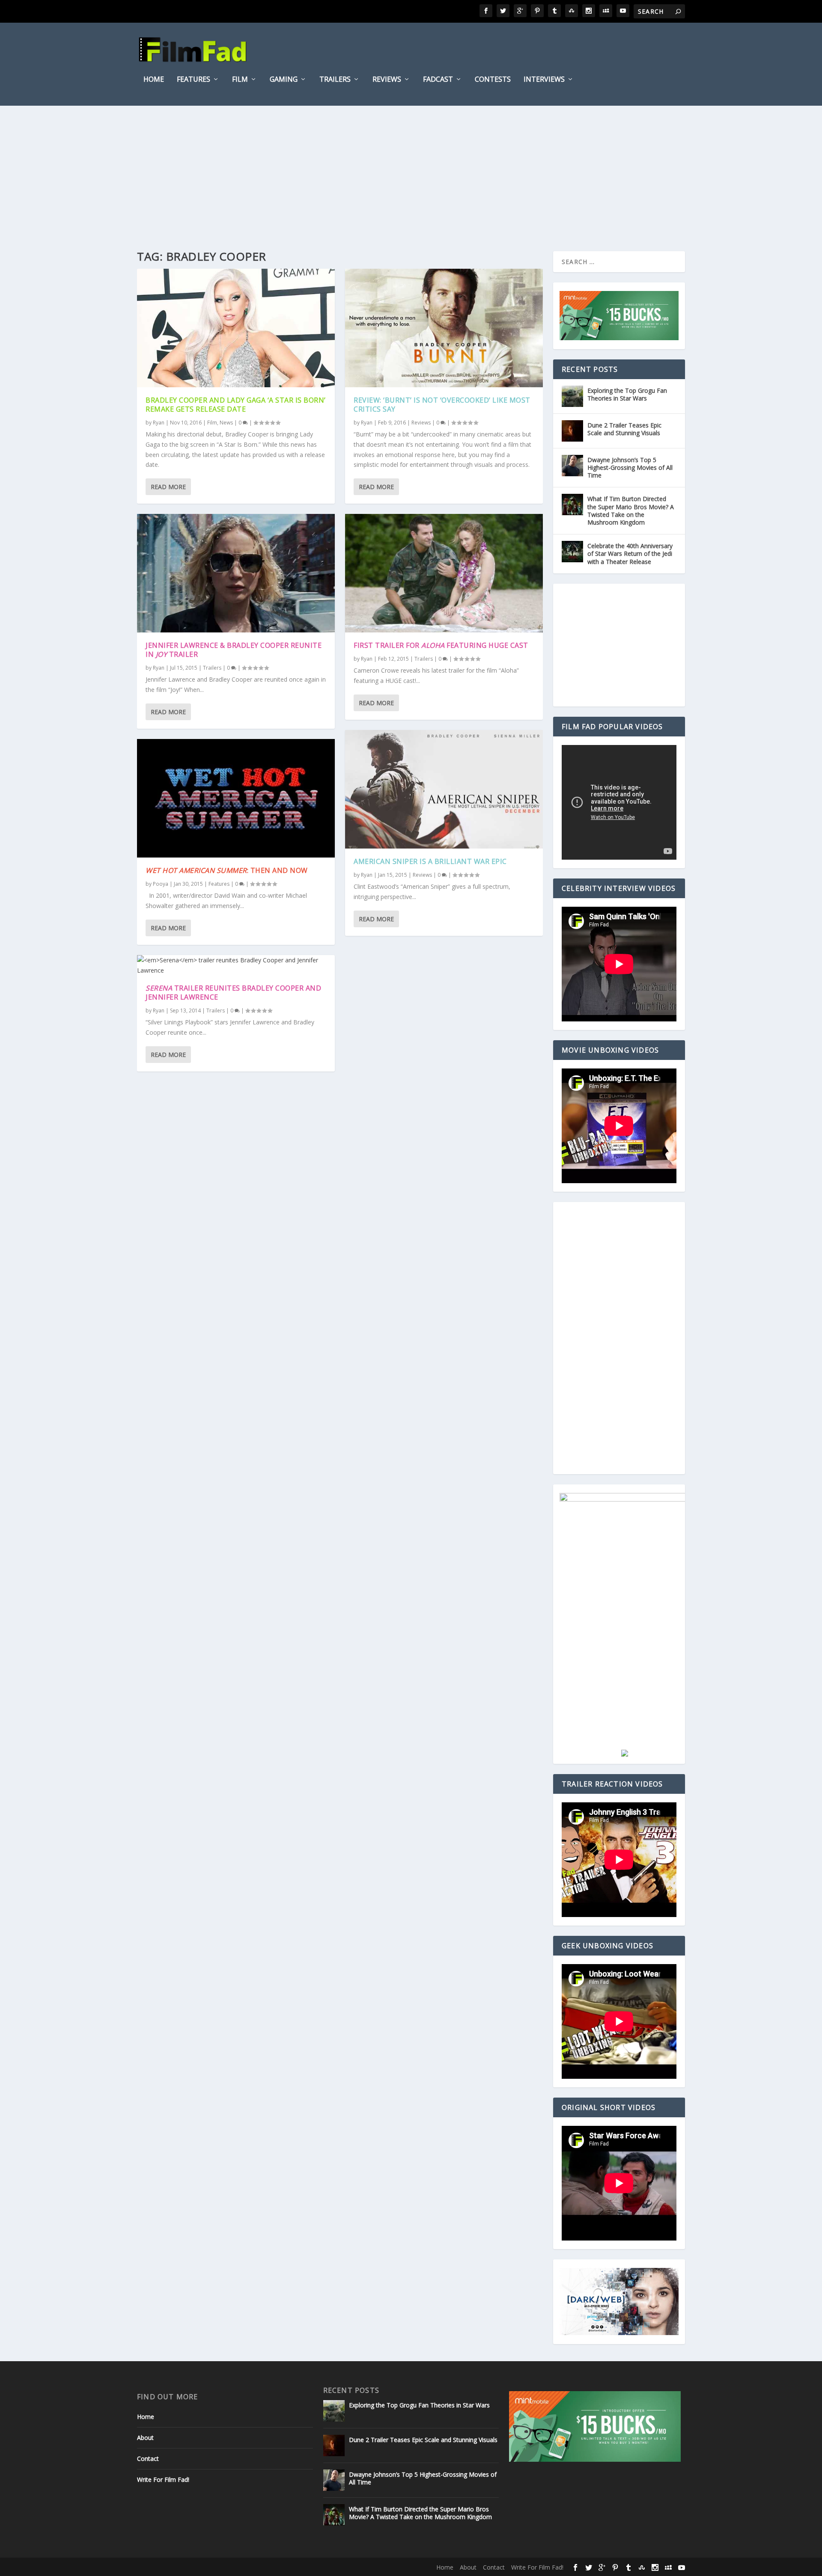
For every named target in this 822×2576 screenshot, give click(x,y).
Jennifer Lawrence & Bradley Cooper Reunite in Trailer (234, 650)
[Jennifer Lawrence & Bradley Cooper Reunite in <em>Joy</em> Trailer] (236, 573)
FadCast (438, 80)
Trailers (335, 80)
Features (194, 80)
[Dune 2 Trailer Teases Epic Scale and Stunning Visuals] (572, 431)
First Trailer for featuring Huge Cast (441, 645)
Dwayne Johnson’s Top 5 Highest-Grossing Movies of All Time (630, 467)
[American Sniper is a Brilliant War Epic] (444, 789)
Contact (148, 2459)
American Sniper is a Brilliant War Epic (430, 861)
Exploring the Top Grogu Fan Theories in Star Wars (627, 394)
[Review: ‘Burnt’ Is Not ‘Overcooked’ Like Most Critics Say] (444, 328)
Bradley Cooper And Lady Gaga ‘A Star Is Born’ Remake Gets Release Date (236, 405)
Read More (168, 487)
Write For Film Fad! (163, 2480)
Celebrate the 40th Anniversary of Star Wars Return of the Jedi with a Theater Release (630, 553)
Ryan (159, 423)
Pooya (161, 884)
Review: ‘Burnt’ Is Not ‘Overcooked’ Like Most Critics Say (442, 405)
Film (240, 80)
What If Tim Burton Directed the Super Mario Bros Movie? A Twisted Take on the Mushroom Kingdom (631, 510)
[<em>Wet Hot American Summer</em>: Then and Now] (236, 798)
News (226, 423)
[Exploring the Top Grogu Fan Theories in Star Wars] (572, 396)
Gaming (284, 80)
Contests (493, 80)
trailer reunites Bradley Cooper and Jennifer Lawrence (233, 993)
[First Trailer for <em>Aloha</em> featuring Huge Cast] (444, 573)
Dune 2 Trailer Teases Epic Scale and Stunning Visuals (624, 429)
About (145, 2438)
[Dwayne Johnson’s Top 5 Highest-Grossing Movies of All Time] (572, 466)
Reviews (387, 80)
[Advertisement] (411, 170)
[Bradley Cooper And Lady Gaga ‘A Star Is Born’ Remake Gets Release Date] (236, 328)
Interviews (544, 80)
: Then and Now (227, 870)
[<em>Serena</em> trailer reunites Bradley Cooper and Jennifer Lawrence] (236, 965)
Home (154, 80)
